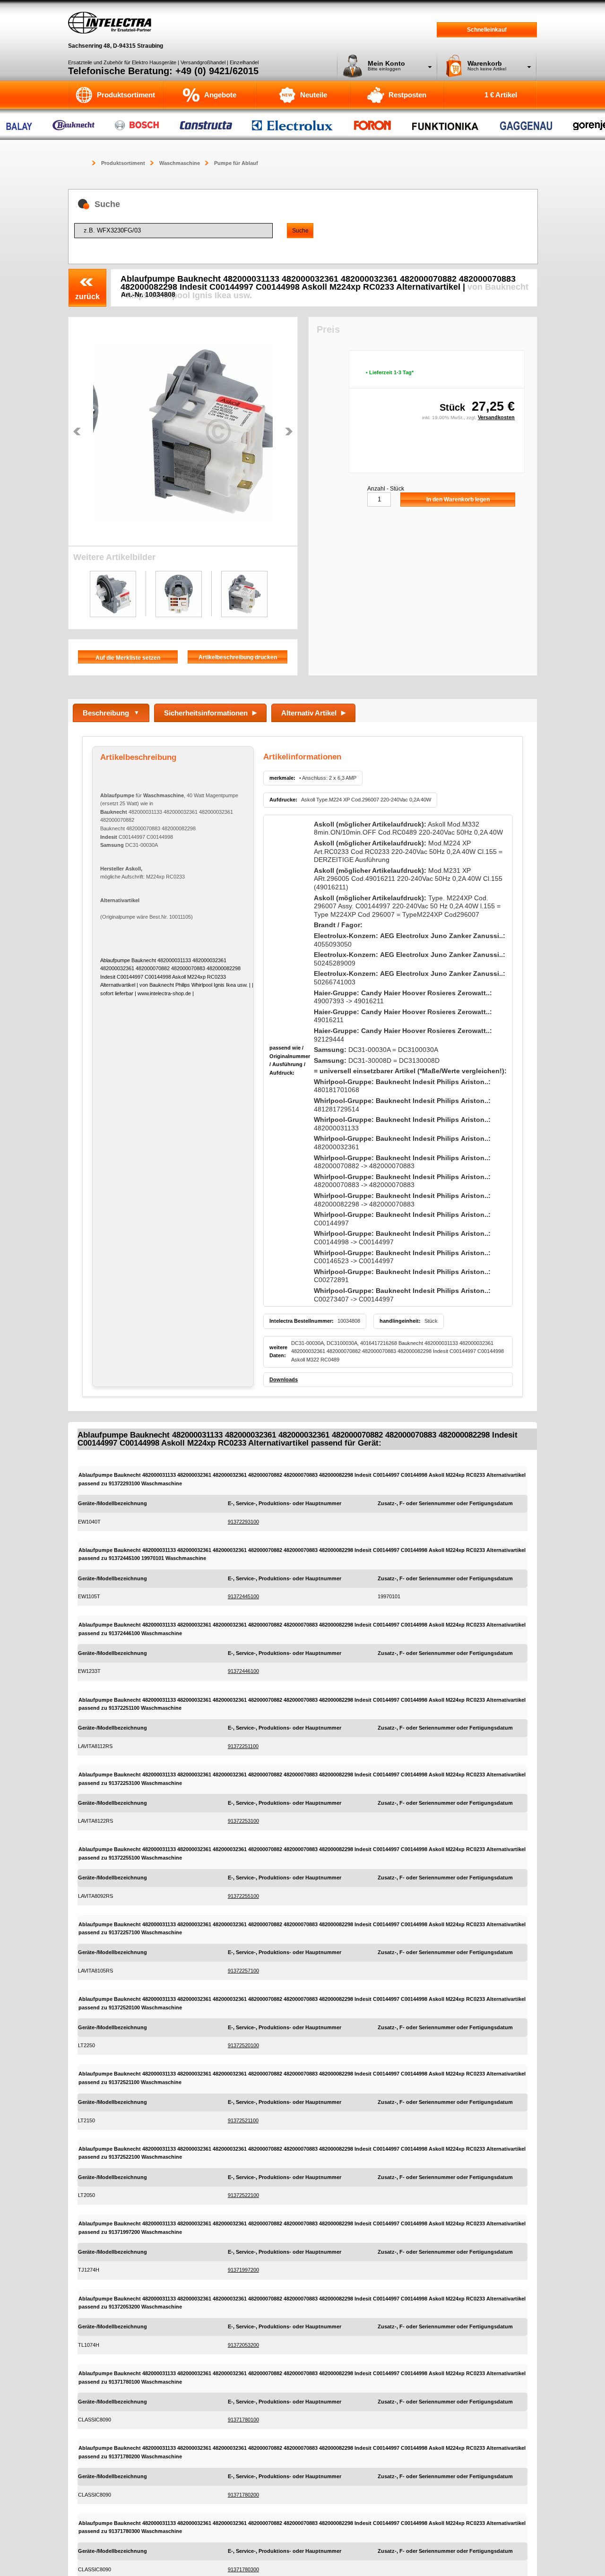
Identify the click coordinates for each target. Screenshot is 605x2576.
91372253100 (243, 1821)
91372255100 (243, 1896)
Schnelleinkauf (487, 30)
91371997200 (243, 2270)
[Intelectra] (110, 23)
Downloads (284, 1379)
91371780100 (243, 2420)
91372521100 (243, 2120)
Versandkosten (496, 417)
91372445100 (243, 1596)
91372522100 (243, 2195)
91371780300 (243, 2569)
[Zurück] (77, 431)
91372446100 (243, 1671)
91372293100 (243, 1522)
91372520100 (243, 2045)
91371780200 (243, 2495)
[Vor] (289, 431)
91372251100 (243, 1746)
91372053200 (243, 2345)
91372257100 (243, 1971)
